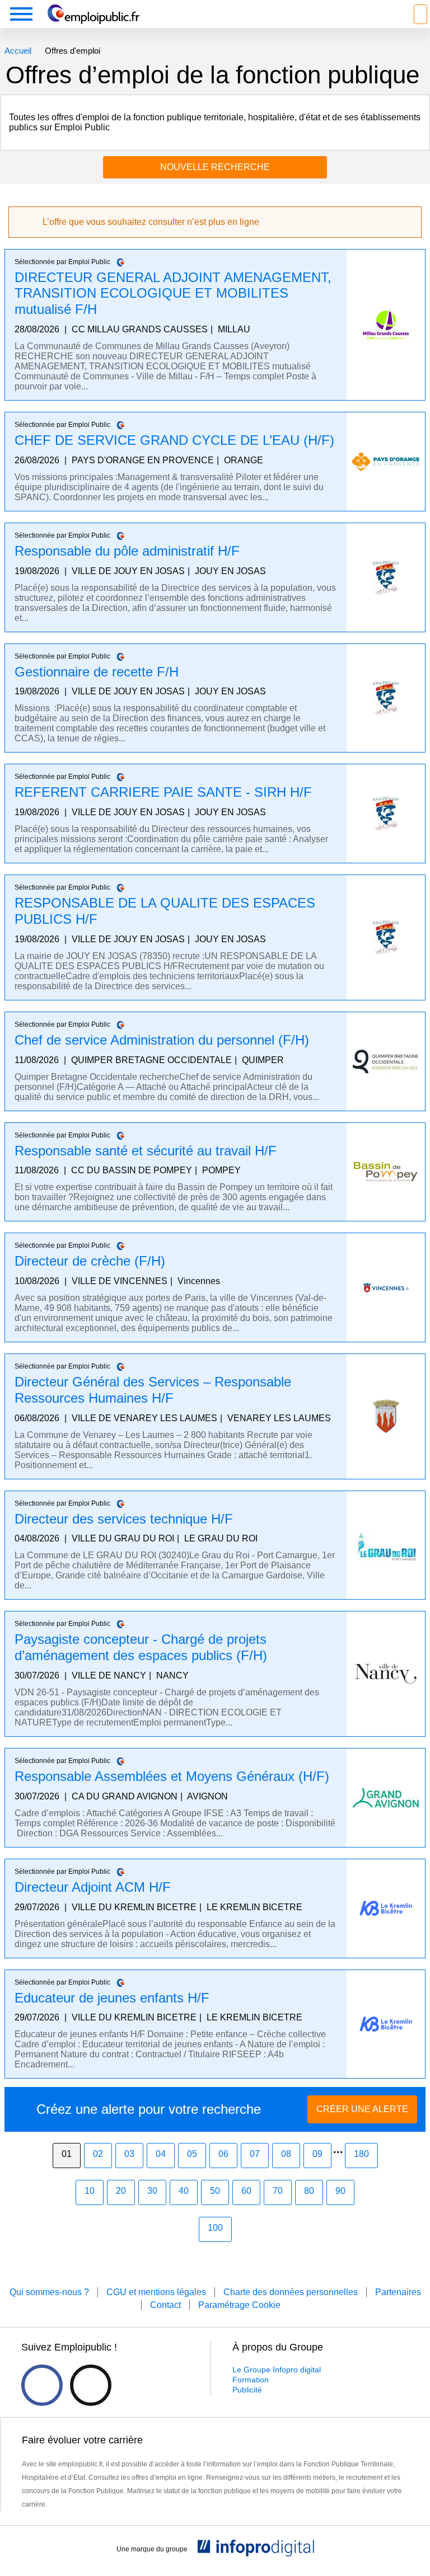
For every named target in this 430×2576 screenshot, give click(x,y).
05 (192, 2154)
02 (98, 2154)
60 (246, 2191)
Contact (165, 2305)
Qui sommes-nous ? (49, 2292)
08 (286, 2154)
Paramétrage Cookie (239, 2305)
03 (129, 2154)
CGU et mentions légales (156, 2292)
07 (255, 2154)
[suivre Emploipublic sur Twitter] (91, 2385)
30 (152, 2191)
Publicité (247, 2390)
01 (67, 2154)
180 (361, 2154)
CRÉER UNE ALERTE (362, 2109)
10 (90, 2191)
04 (161, 2154)
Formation (251, 2380)
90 (340, 2191)
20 (121, 2191)
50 (215, 2191)
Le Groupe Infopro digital (277, 2370)
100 (215, 2228)
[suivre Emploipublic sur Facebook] (42, 2385)
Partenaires (398, 2292)
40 (184, 2191)
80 (309, 2191)
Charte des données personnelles (291, 2292)
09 (317, 2154)
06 (223, 2154)
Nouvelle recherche (215, 167)
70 (278, 2191)
